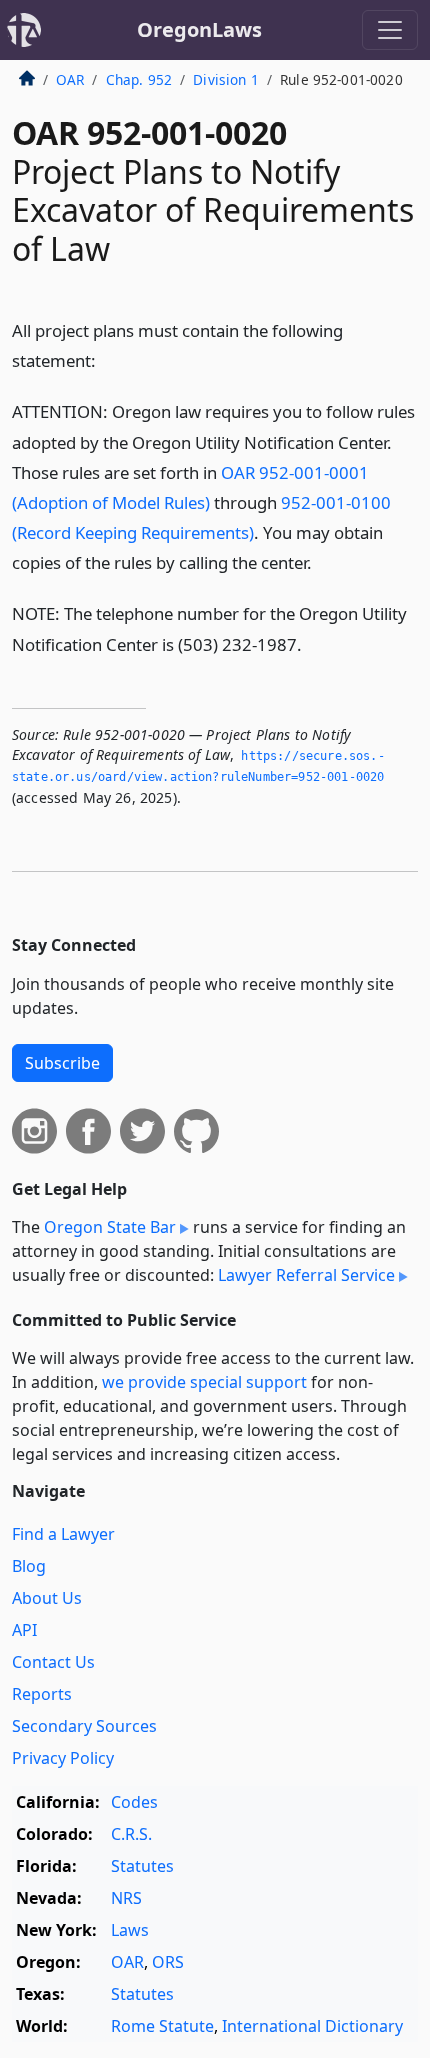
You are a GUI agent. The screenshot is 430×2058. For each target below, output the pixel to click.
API (24, 1630)
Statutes (142, 1866)
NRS (126, 1898)
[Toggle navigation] (390, 30)
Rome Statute (162, 2026)
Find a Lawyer (63, 1534)
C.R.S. (131, 1834)
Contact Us (53, 1662)
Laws (130, 1930)
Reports (42, 1694)
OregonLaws (199, 29)
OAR (70, 79)
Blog (29, 1566)
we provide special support (204, 1382)
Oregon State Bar (110, 1227)
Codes (134, 1802)
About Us (47, 1598)
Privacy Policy (63, 1758)
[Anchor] (107, 359)
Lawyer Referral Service (306, 1275)
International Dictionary (312, 2026)
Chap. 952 (139, 79)
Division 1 (226, 79)
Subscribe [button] (62, 1063)
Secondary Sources (84, 1726)
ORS (168, 1962)
